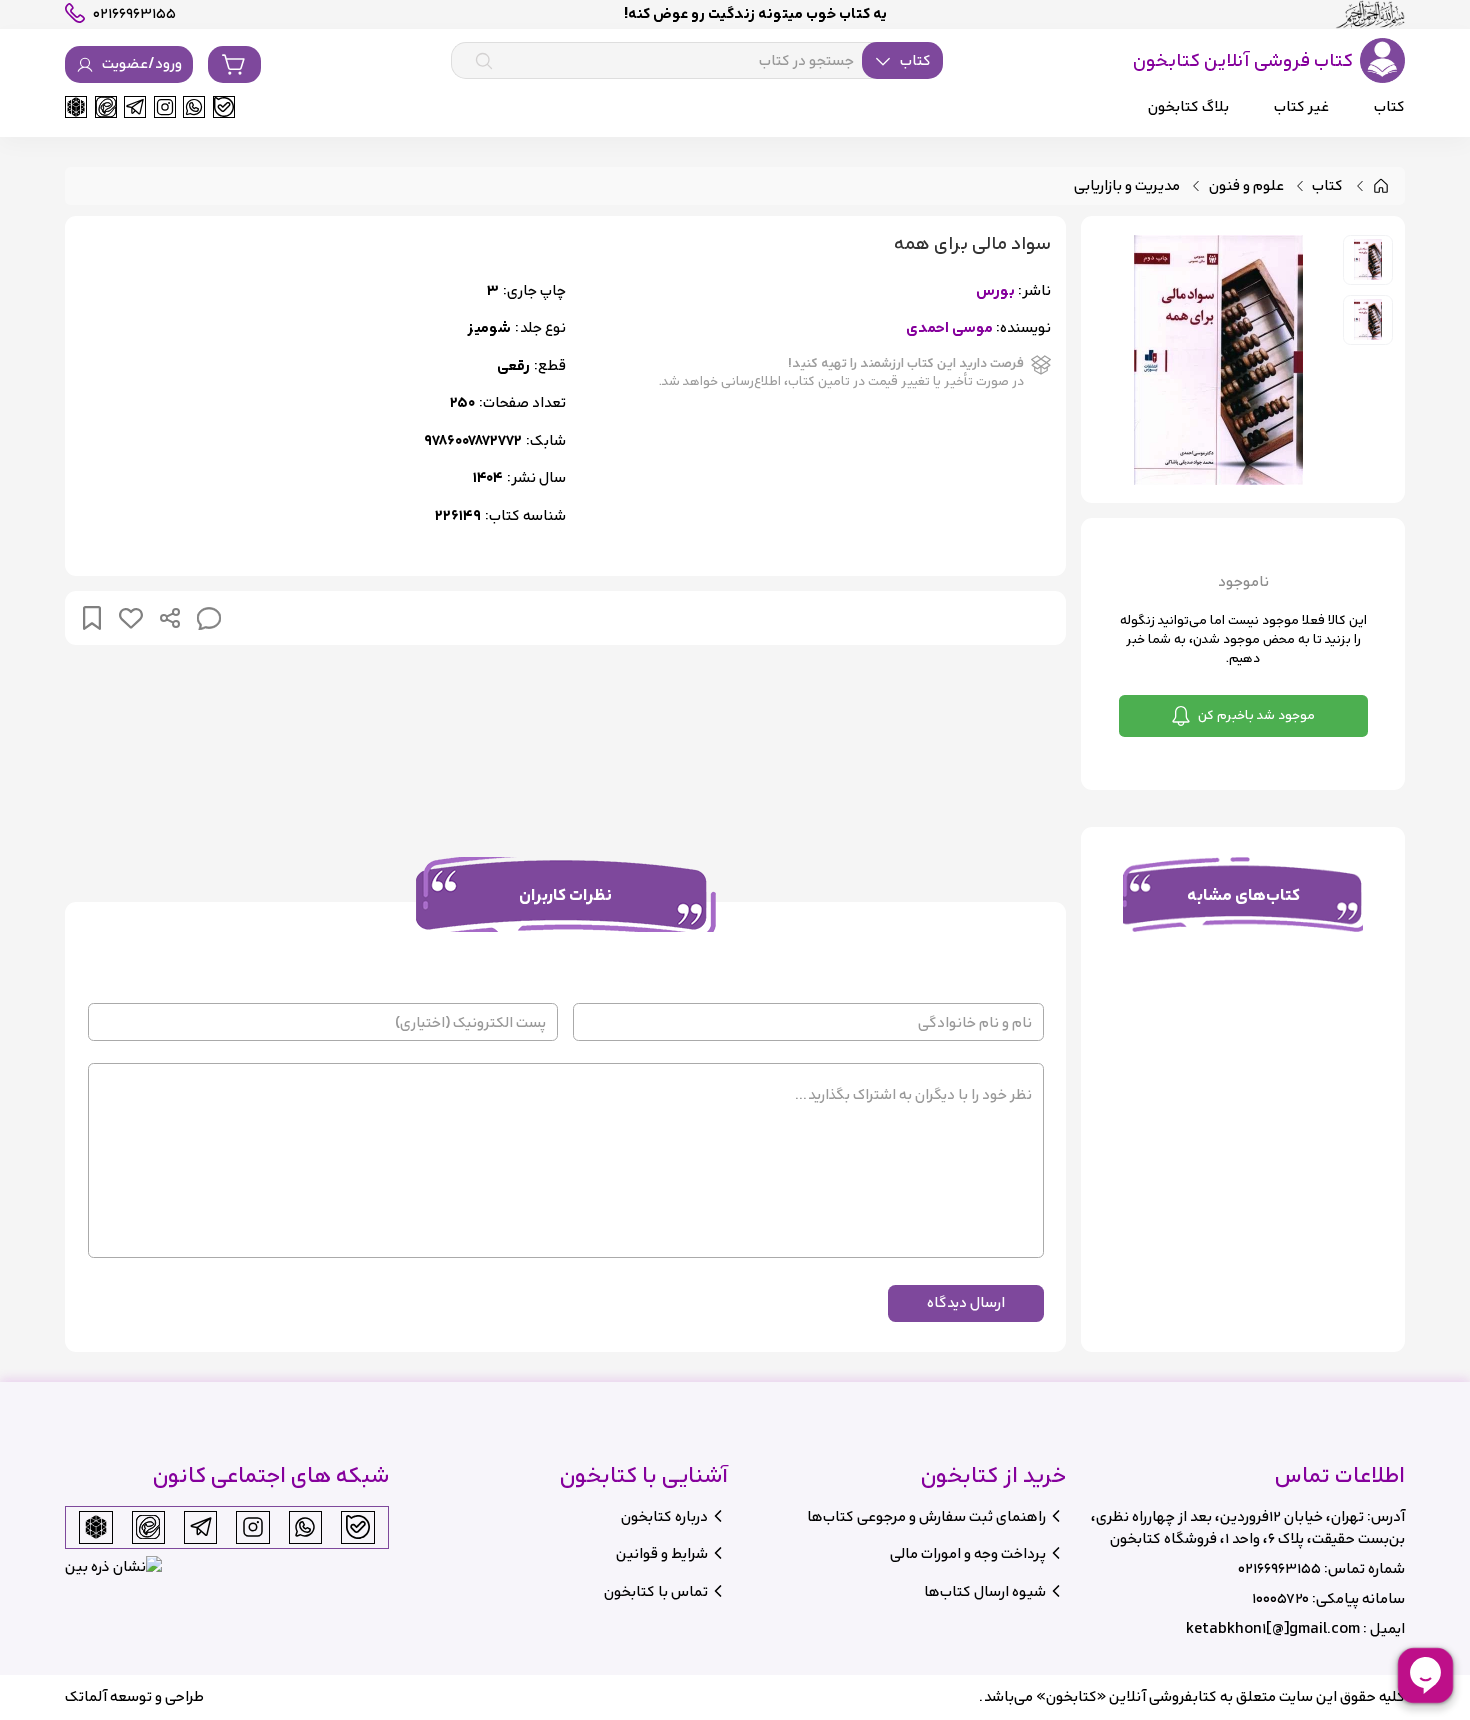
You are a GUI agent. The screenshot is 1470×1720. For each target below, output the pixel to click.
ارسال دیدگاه (966, 1302)
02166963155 (1279, 1568)
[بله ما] (224, 107)
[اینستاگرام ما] (165, 107)
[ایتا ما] (106, 107)
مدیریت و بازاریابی (1127, 186)
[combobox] (697, 61)
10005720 (1280, 1598)
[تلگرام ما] (135, 107)
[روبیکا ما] (76, 107)
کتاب (1327, 186)
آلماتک (86, 1696)
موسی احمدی (949, 328)
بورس (995, 291)
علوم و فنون (1246, 186)
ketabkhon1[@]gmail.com (1273, 1628)
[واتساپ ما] (194, 107)
